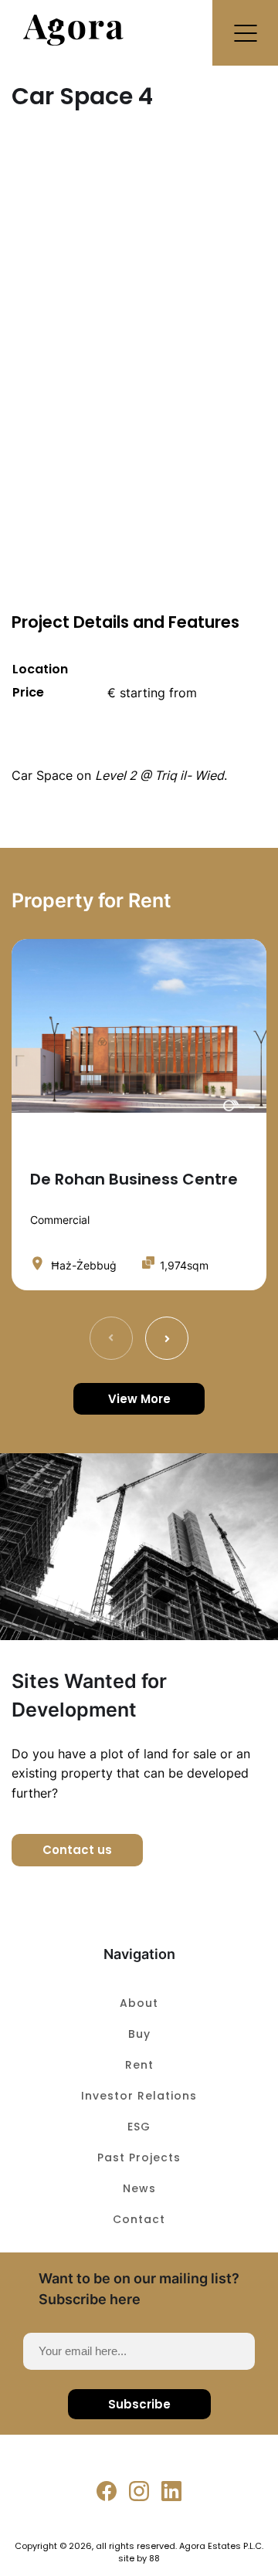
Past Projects (139, 2157)
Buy (139, 2034)
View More (139, 1399)
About (139, 2003)
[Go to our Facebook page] (107, 2491)
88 (154, 2558)
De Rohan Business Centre (134, 1179)
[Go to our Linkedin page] (171, 2491)
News (139, 2188)
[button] (245, 33)
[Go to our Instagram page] (139, 2491)
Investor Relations (139, 2096)
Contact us (77, 1850)
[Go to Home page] (73, 41)
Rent (139, 2065)
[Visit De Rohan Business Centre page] (139, 1026)
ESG (139, 2127)
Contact (139, 2219)
